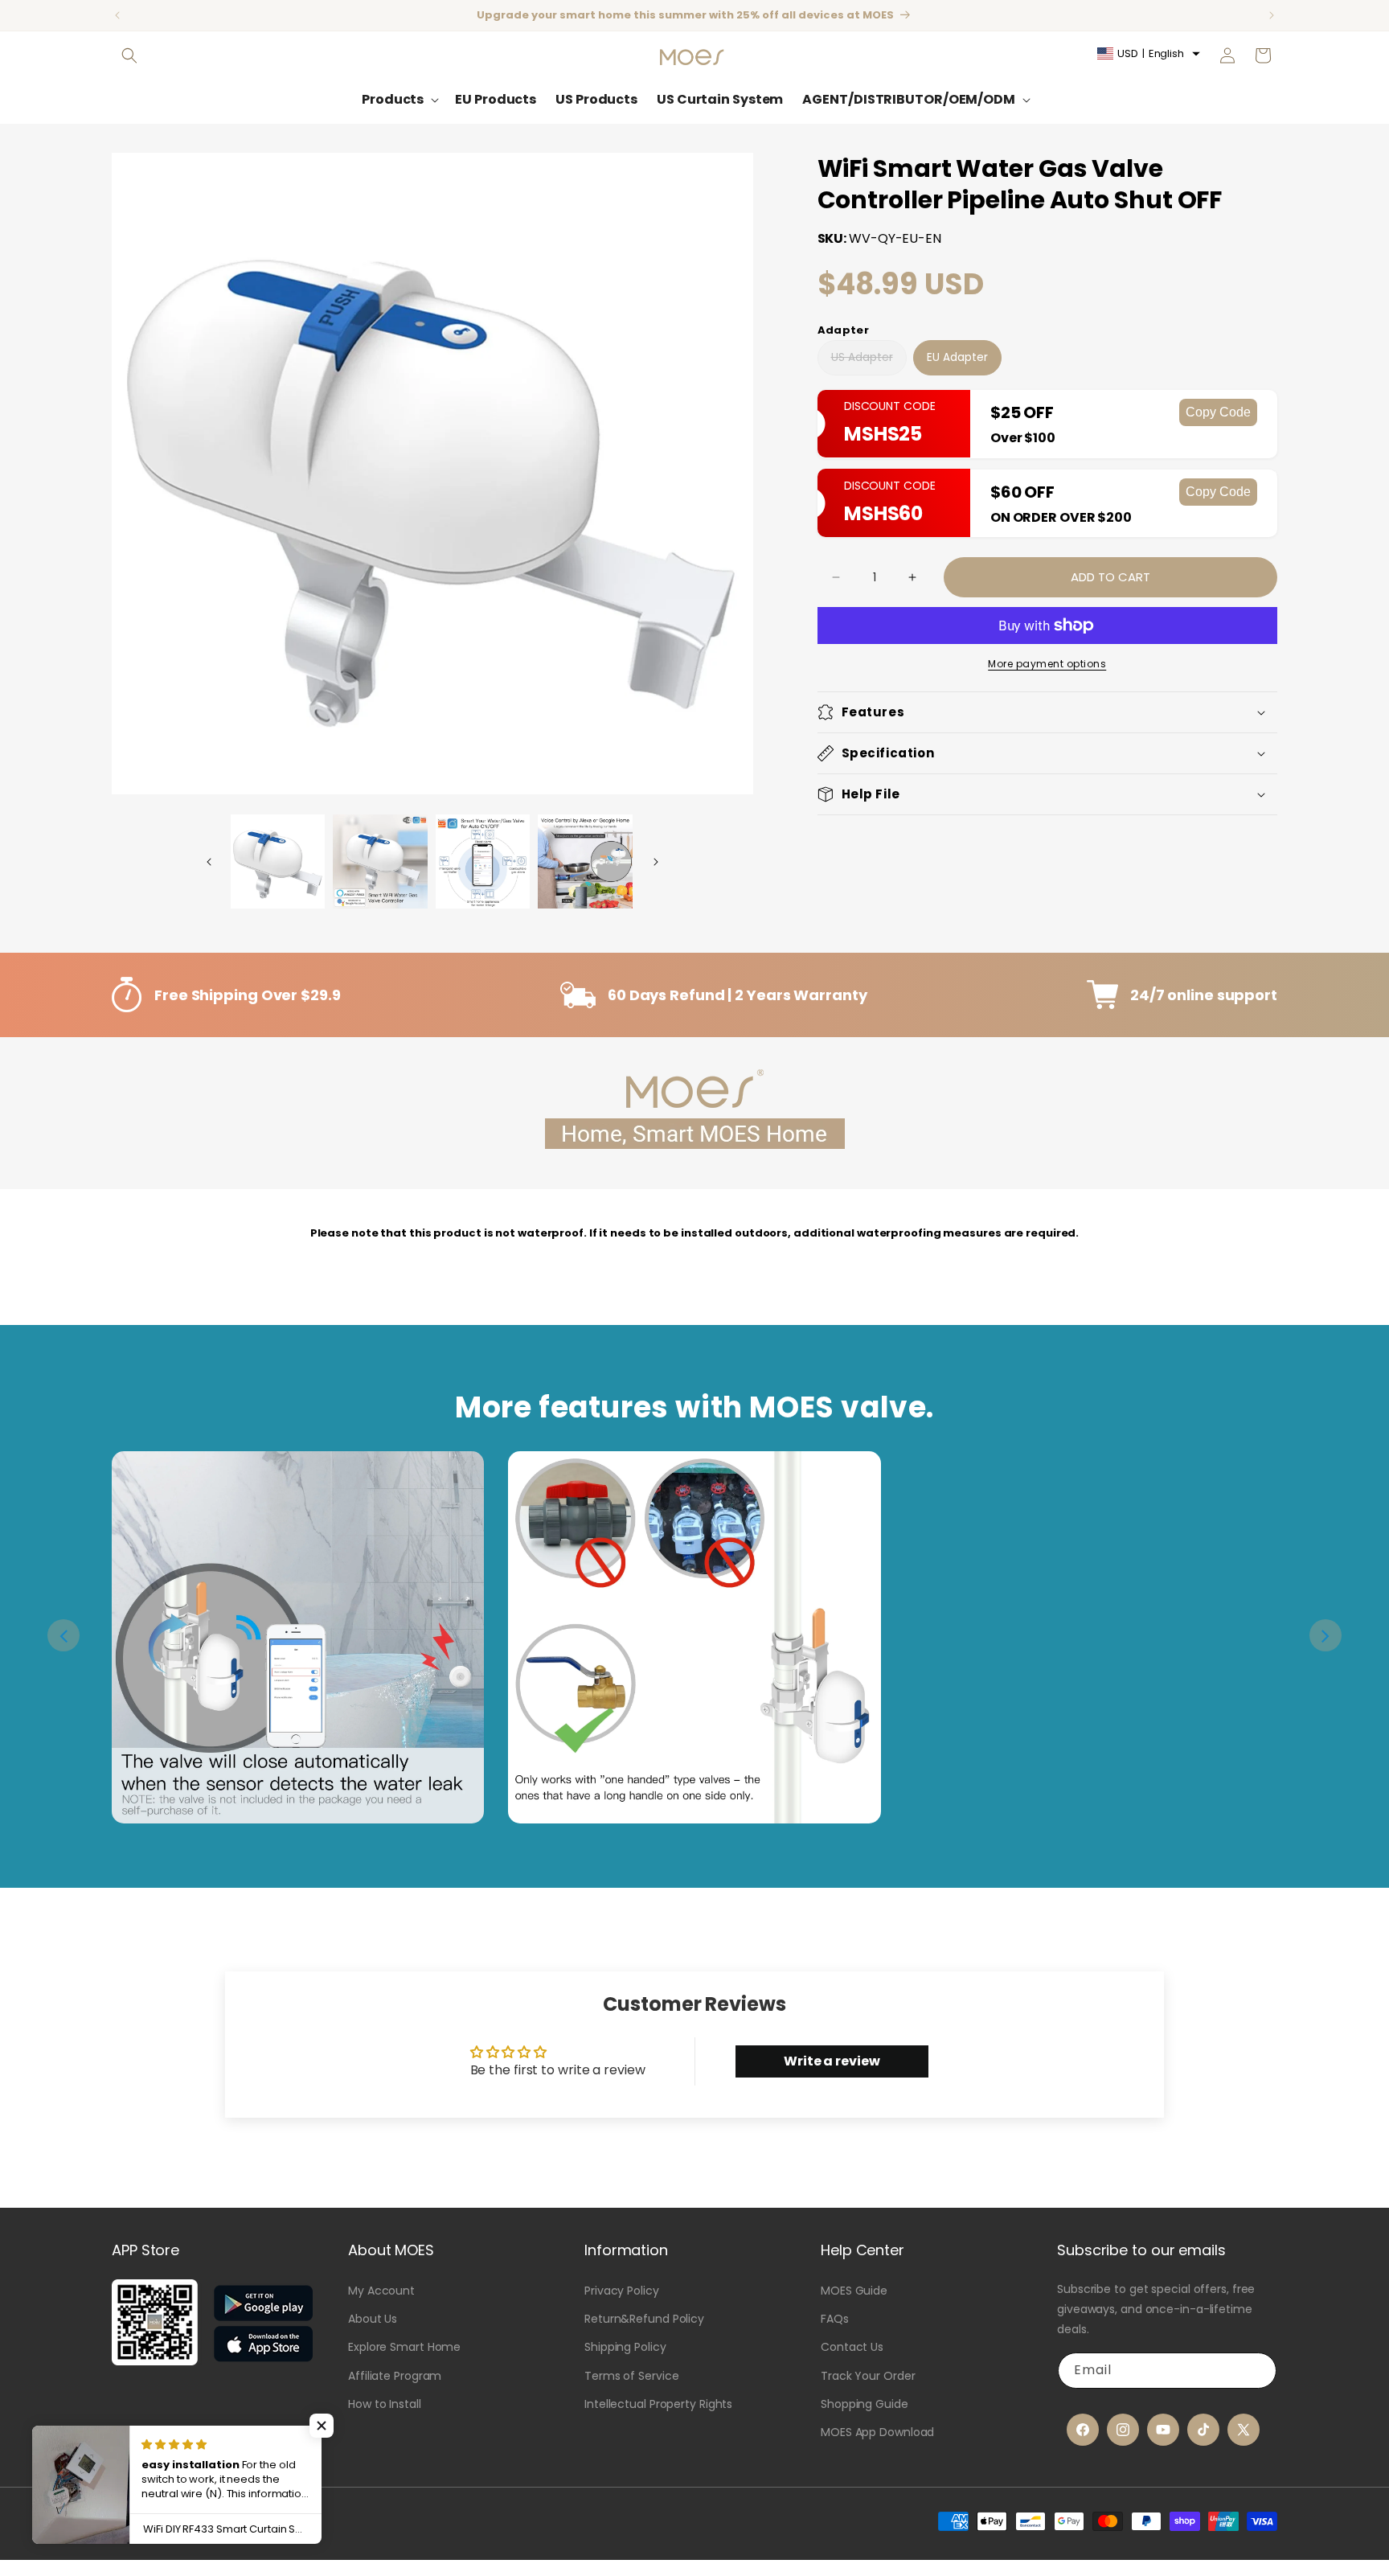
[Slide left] (209, 862)
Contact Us (852, 2347)
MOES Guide (854, 2291)
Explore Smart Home (404, 2347)
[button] (129, 55)
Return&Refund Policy (644, 2319)
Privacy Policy (622, 2291)
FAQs (835, 2319)
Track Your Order (868, 2376)
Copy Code (1218, 412)
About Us (373, 2319)
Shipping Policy (625, 2347)
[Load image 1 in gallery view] (278, 862)
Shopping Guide (865, 2404)
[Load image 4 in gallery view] (585, 862)
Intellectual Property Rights (658, 2404)
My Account (381, 2291)
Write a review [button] (832, 2061)
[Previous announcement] (117, 15)
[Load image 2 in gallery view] (380, 862)
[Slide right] (656, 862)
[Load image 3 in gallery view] (483, 862)
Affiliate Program (395, 2376)
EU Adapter (957, 357)
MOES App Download (877, 2432)
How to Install (385, 2404)
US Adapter (862, 362)
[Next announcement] (1272, 15)
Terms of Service (631, 2376)
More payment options (1047, 664)
